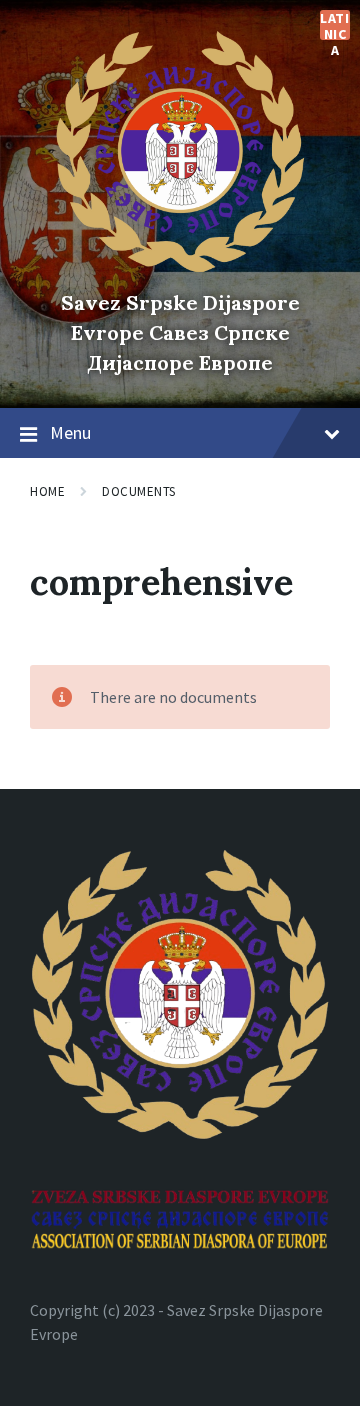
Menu (70, 432)
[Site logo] (180, 268)
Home (47, 491)
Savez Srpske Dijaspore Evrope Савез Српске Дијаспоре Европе (180, 332)
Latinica (334, 25)
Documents (139, 491)
